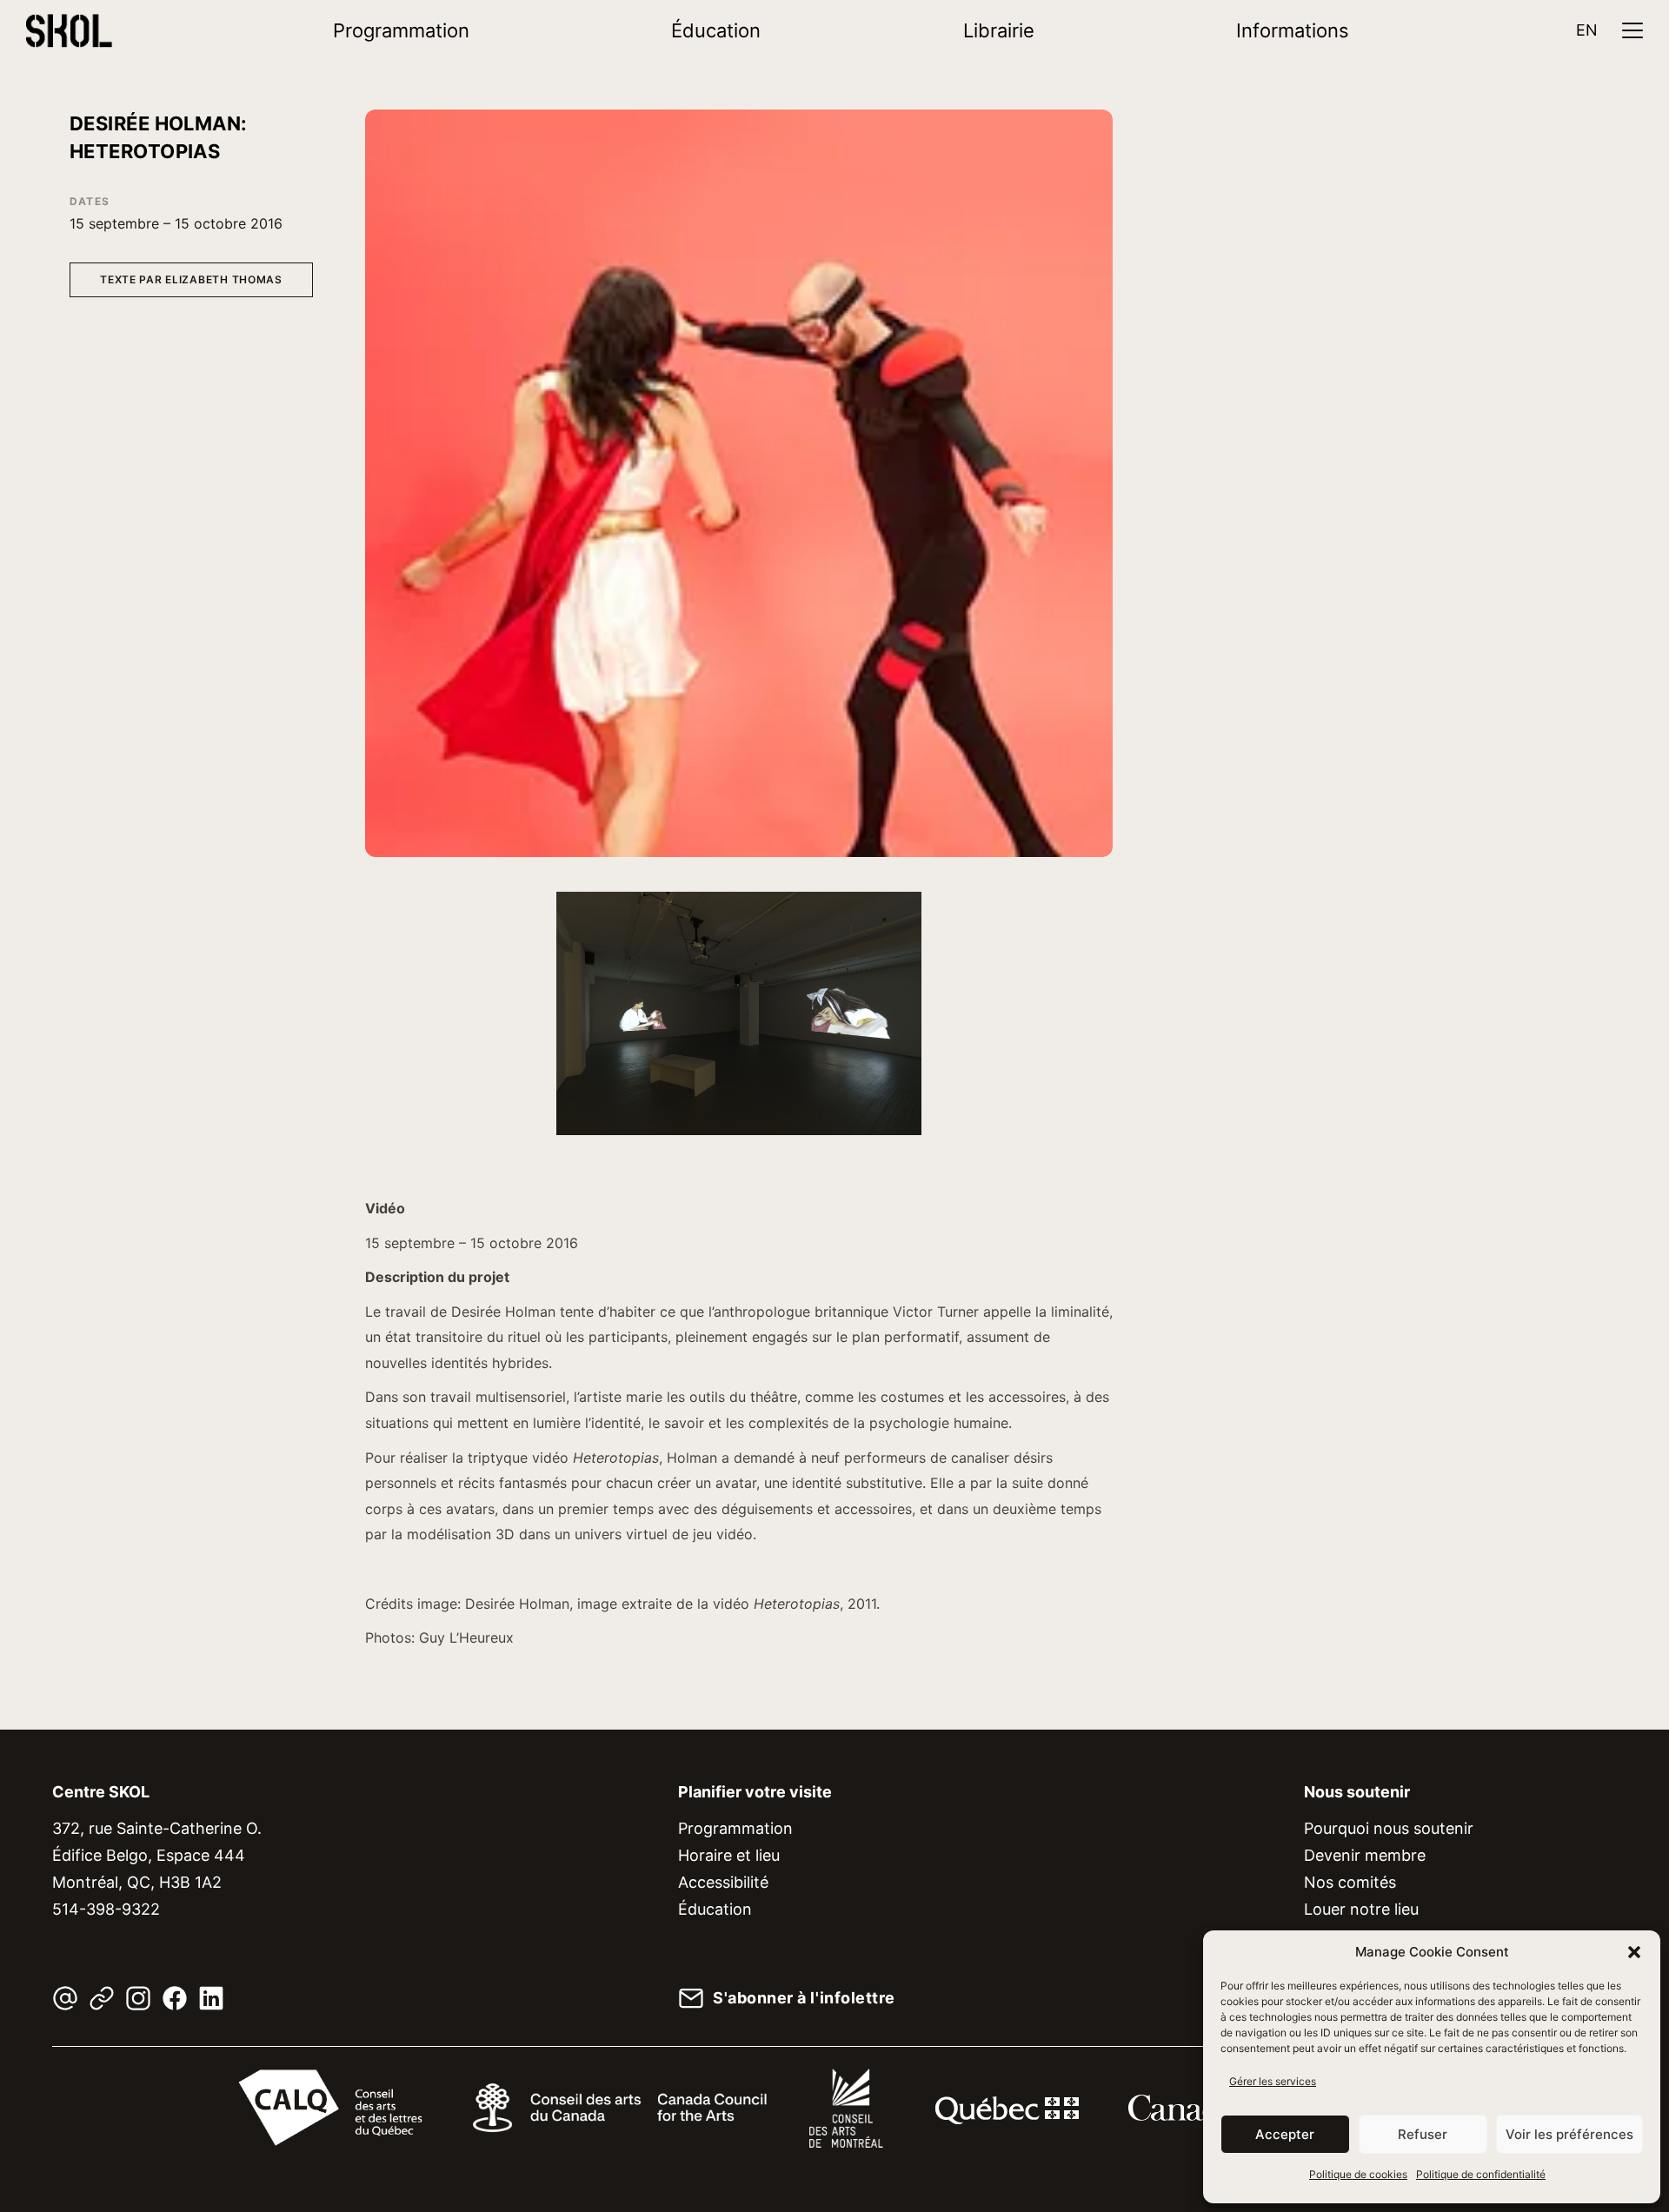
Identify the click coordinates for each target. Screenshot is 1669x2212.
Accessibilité (723, 1882)
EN (1587, 30)
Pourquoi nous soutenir (1389, 1828)
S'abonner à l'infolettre (804, 1998)
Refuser (1423, 2134)
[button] (1634, 1952)
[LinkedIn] (211, 1998)
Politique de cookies (1358, 2174)
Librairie (999, 30)
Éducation (716, 30)
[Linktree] (102, 1998)
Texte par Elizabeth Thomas (191, 279)
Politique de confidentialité (1481, 2174)
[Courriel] (65, 1998)
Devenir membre (1365, 1855)
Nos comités (1350, 1882)
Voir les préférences (1569, 2134)
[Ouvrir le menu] (1632, 30)
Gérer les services (1273, 2081)
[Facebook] (175, 1998)
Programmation (401, 30)
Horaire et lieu (729, 1855)
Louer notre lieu (1361, 1909)
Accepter (1285, 2134)
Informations (1293, 30)
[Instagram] (138, 1998)
